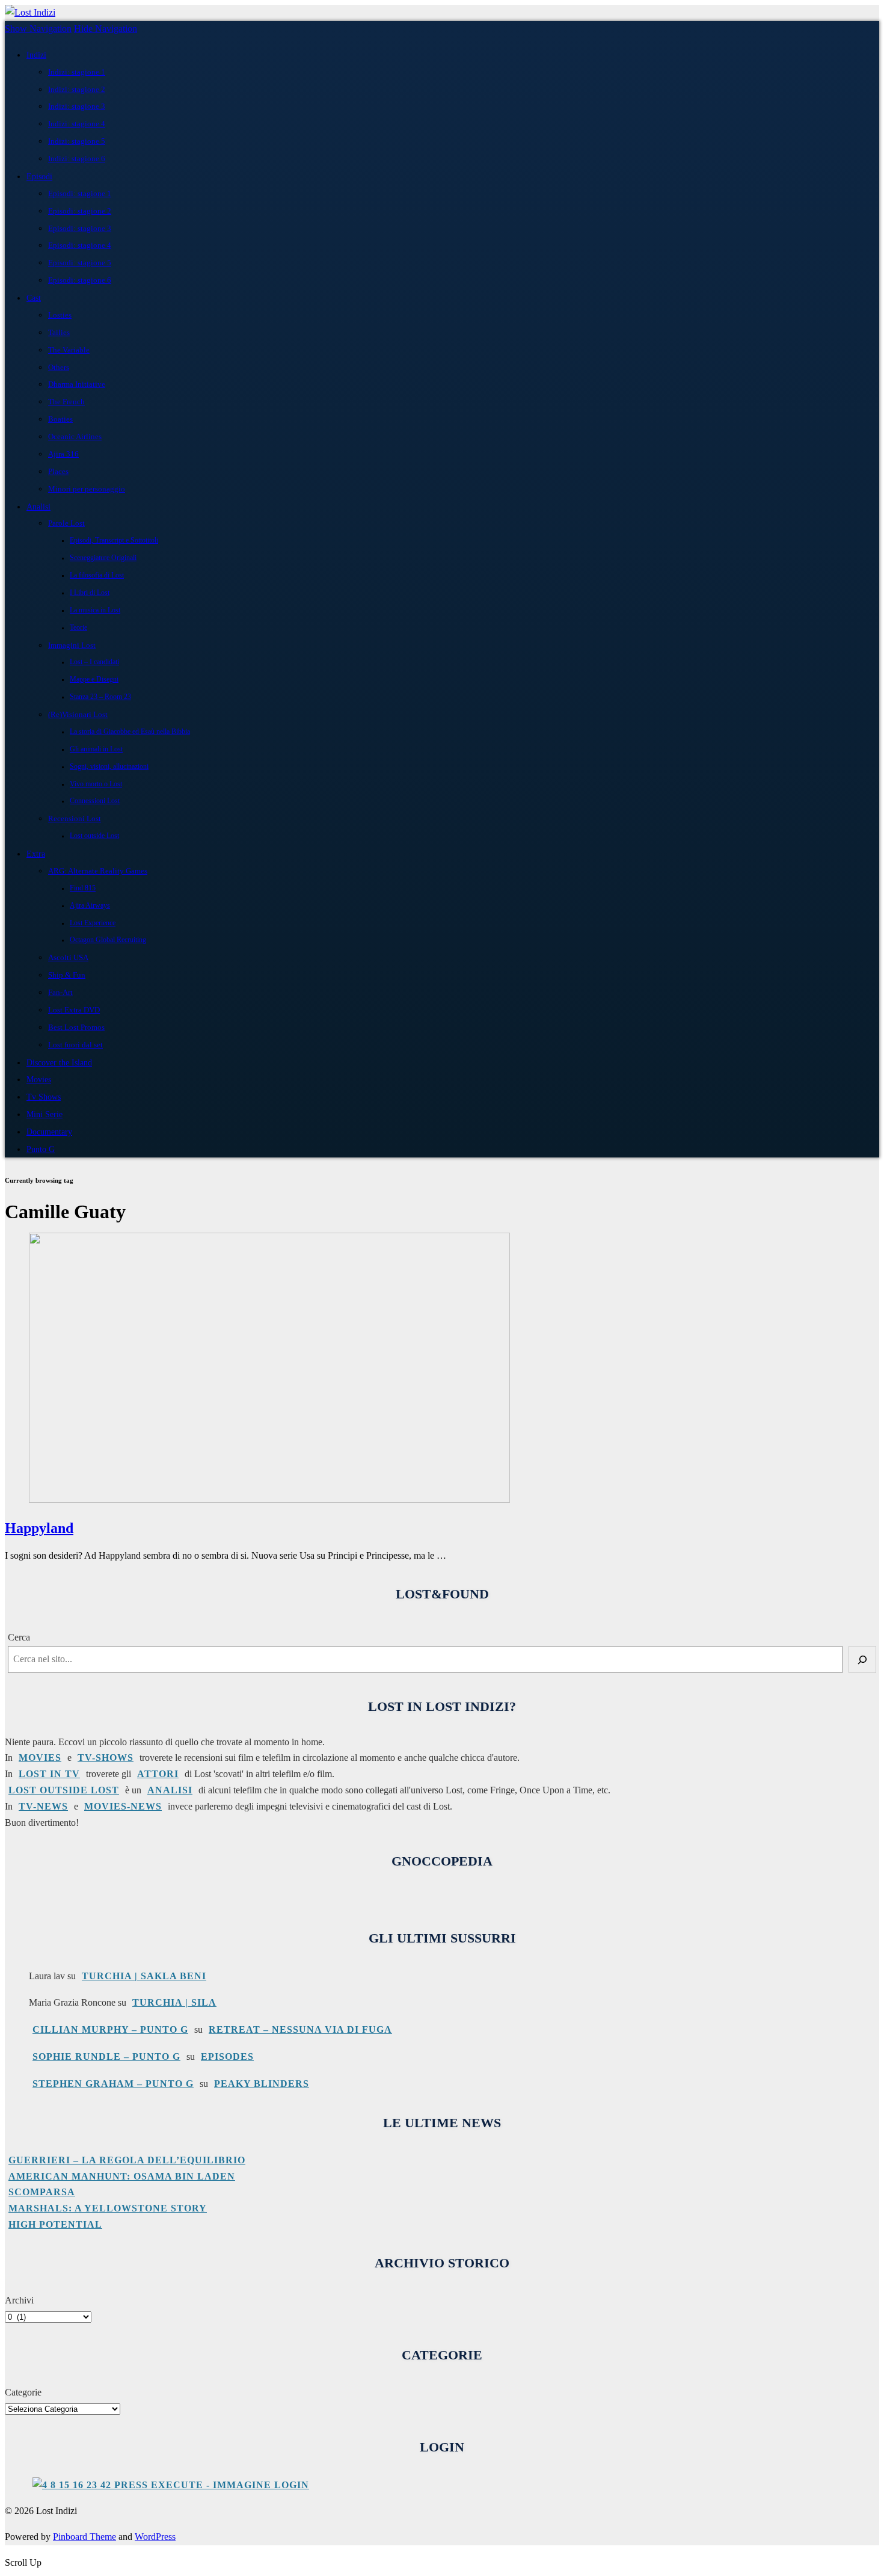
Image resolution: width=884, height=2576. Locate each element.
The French (66, 402)
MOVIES (40, 1758)
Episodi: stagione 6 (80, 280)
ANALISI (170, 1790)
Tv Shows (44, 1097)
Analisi (38, 507)
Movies (39, 1079)
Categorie (23, 2392)
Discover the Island (59, 1062)
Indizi (36, 55)
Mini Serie (45, 1114)
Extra (36, 854)
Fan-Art (60, 992)
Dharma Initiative (77, 384)
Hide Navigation (106, 29)
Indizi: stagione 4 (77, 124)
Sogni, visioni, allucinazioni (109, 767)
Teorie (78, 628)
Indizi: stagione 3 (77, 106)
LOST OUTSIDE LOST (64, 1790)
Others (59, 367)
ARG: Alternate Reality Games (98, 871)
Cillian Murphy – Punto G (110, 2029)
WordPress (155, 2537)
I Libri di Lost (90, 593)
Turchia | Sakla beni (144, 1976)
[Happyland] (269, 1499)
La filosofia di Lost (97, 575)
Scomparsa (42, 2192)
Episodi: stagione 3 (80, 228)
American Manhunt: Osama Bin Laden (122, 2176)
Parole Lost (66, 523)
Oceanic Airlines (75, 436)
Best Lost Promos (76, 1027)
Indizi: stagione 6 (77, 159)
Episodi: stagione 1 (80, 193)
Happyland (39, 1528)
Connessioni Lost (95, 801)
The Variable (69, 350)
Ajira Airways (90, 906)
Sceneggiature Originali (103, 558)
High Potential (55, 2224)
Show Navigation (38, 29)
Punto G (41, 1149)
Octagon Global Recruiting (108, 940)
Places (58, 471)
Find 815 (83, 888)
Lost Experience (93, 923)
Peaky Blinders (262, 2084)
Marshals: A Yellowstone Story (108, 2208)
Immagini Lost (72, 645)
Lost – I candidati (94, 662)
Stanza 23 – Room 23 (100, 697)
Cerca (19, 1637)
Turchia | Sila (174, 2002)
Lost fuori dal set (75, 1045)
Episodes (227, 2057)
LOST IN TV (49, 1774)
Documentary (49, 1132)
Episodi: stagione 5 (80, 263)
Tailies (59, 332)
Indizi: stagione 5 (77, 141)
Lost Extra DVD (74, 1010)
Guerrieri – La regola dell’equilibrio (127, 2160)
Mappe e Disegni (94, 679)
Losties (60, 315)
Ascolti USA (68, 957)
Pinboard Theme (84, 2537)
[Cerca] (862, 1659)
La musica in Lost (95, 610)
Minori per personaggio (87, 489)
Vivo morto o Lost (96, 784)
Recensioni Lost (75, 818)
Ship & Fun (67, 975)
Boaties (60, 419)
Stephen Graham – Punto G (113, 2084)
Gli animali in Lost (96, 749)
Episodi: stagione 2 (80, 211)
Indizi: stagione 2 (77, 89)
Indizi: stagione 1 (77, 72)
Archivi (19, 2300)
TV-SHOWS (106, 1758)
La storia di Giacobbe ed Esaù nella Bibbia (130, 732)
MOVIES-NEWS (123, 1806)
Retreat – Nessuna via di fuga (300, 2029)
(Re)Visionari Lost (78, 714)
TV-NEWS (43, 1806)
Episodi (39, 176)
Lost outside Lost (94, 836)
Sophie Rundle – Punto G (106, 2057)
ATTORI (158, 1774)
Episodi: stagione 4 (80, 245)
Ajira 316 (63, 454)
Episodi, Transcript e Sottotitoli (114, 541)
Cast (34, 298)
